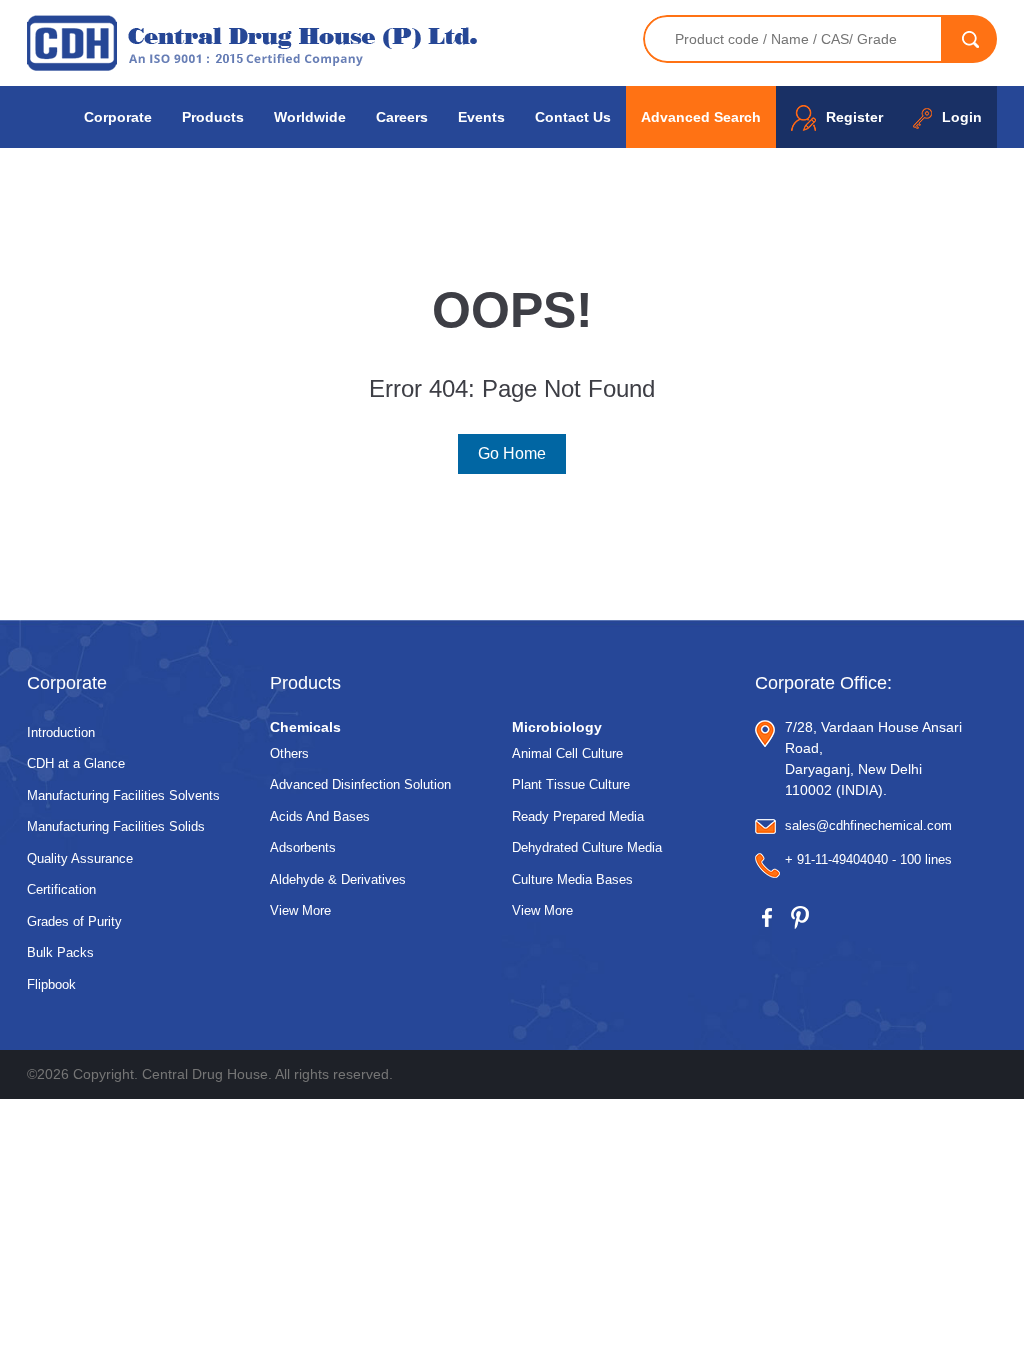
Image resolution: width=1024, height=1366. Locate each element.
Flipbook (51, 984)
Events (481, 117)
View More (300, 910)
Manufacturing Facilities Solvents (123, 795)
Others (289, 753)
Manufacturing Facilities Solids (116, 826)
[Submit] (970, 39)
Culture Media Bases (572, 879)
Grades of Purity (74, 921)
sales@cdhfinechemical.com (868, 825)
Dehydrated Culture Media (587, 847)
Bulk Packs (60, 952)
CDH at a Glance (76, 763)
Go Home (512, 453)
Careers (402, 117)
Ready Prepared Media (578, 816)
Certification (61, 889)
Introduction (61, 732)
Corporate (118, 117)
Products (213, 117)
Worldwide (310, 117)
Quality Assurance (80, 858)
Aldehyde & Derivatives (338, 879)
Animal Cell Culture (567, 753)
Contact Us (573, 117)
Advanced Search (701, 117)
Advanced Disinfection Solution (360, 784)
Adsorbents (303, 847)
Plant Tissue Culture (571, 784)
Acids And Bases (320, 816)
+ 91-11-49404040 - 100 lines (868, 859)
